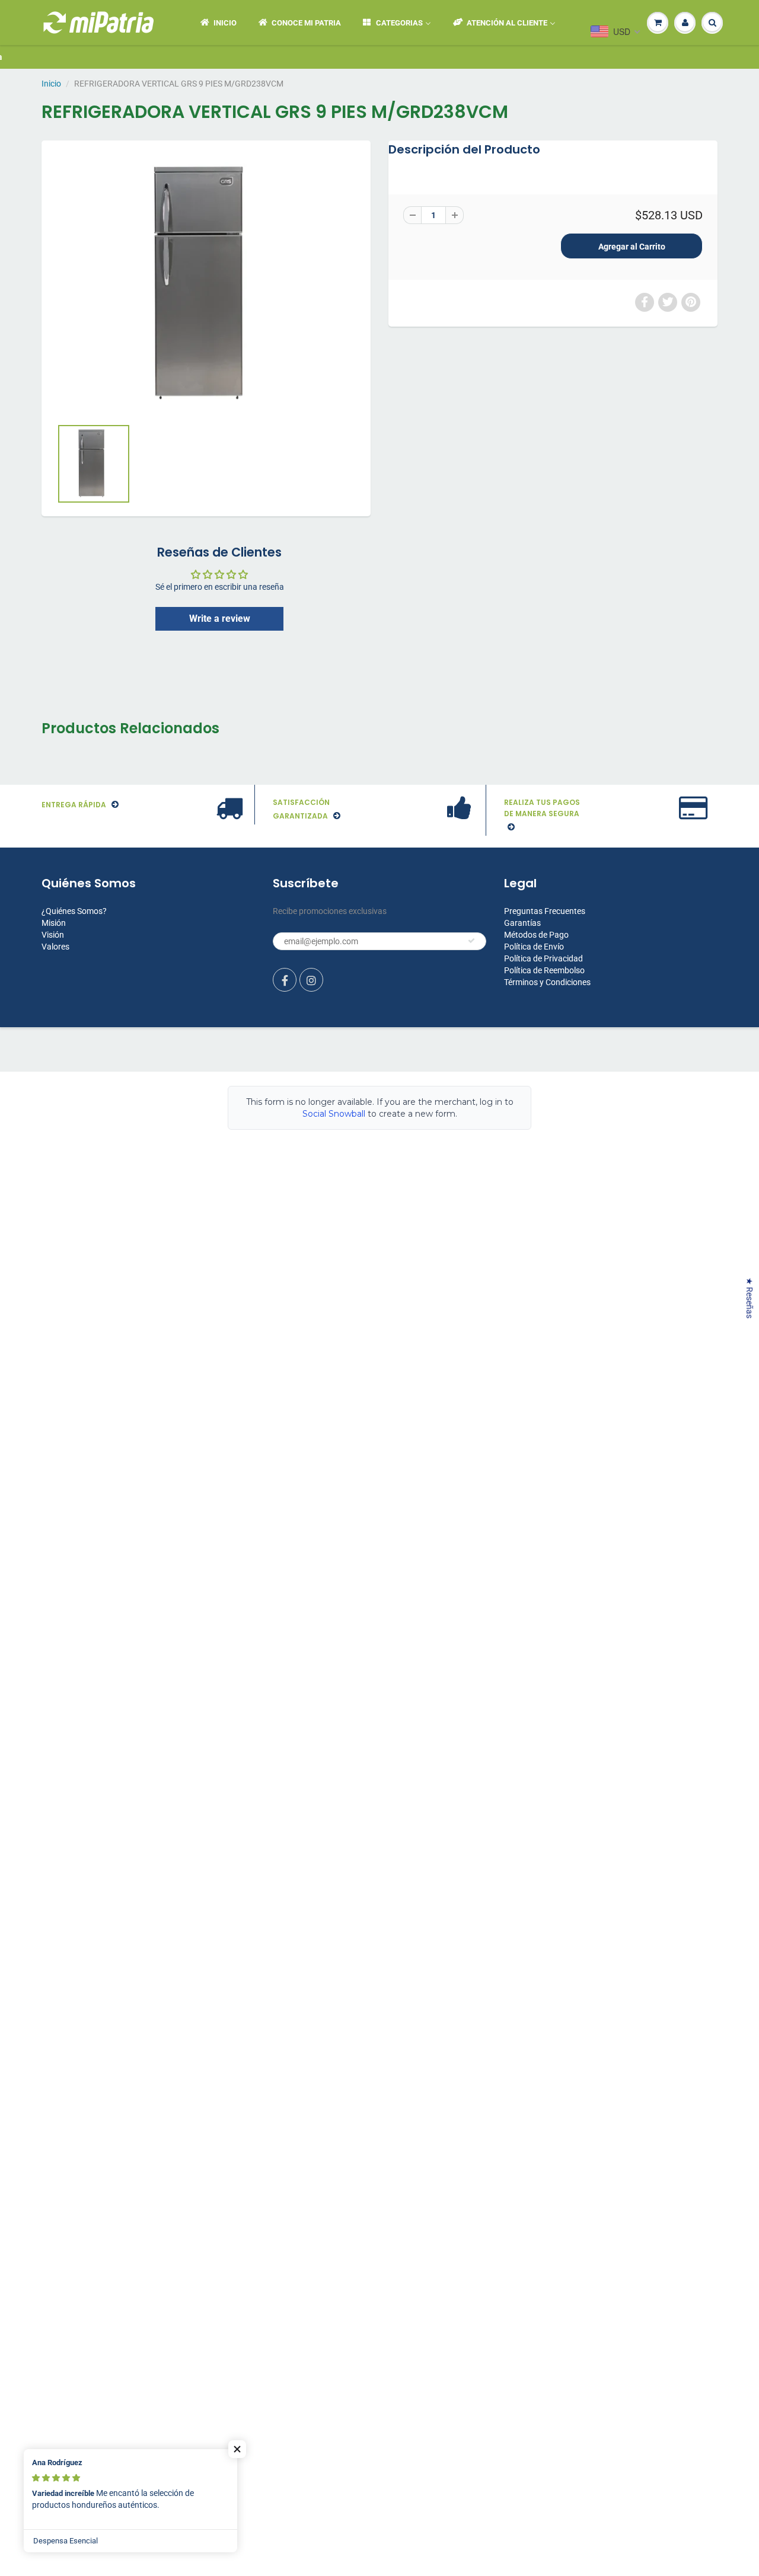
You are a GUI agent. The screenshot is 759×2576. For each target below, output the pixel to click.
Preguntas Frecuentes (545, 911)
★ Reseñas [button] (750, 1298)
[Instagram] (311, 980)
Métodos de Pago (536, 935)
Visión (53, 935)
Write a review (220, 619)
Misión (54, 923)
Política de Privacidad (543, 958)
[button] (237, 2449)
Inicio (51, 84)
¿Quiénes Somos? (74, 911)
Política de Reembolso (544, 970)
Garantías (522, 923)
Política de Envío (534, 947)
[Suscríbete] (471, 941)
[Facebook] (285, 980)
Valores (55, 947)
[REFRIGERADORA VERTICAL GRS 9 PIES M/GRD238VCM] (206, 285)
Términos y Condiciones (547, 982)
